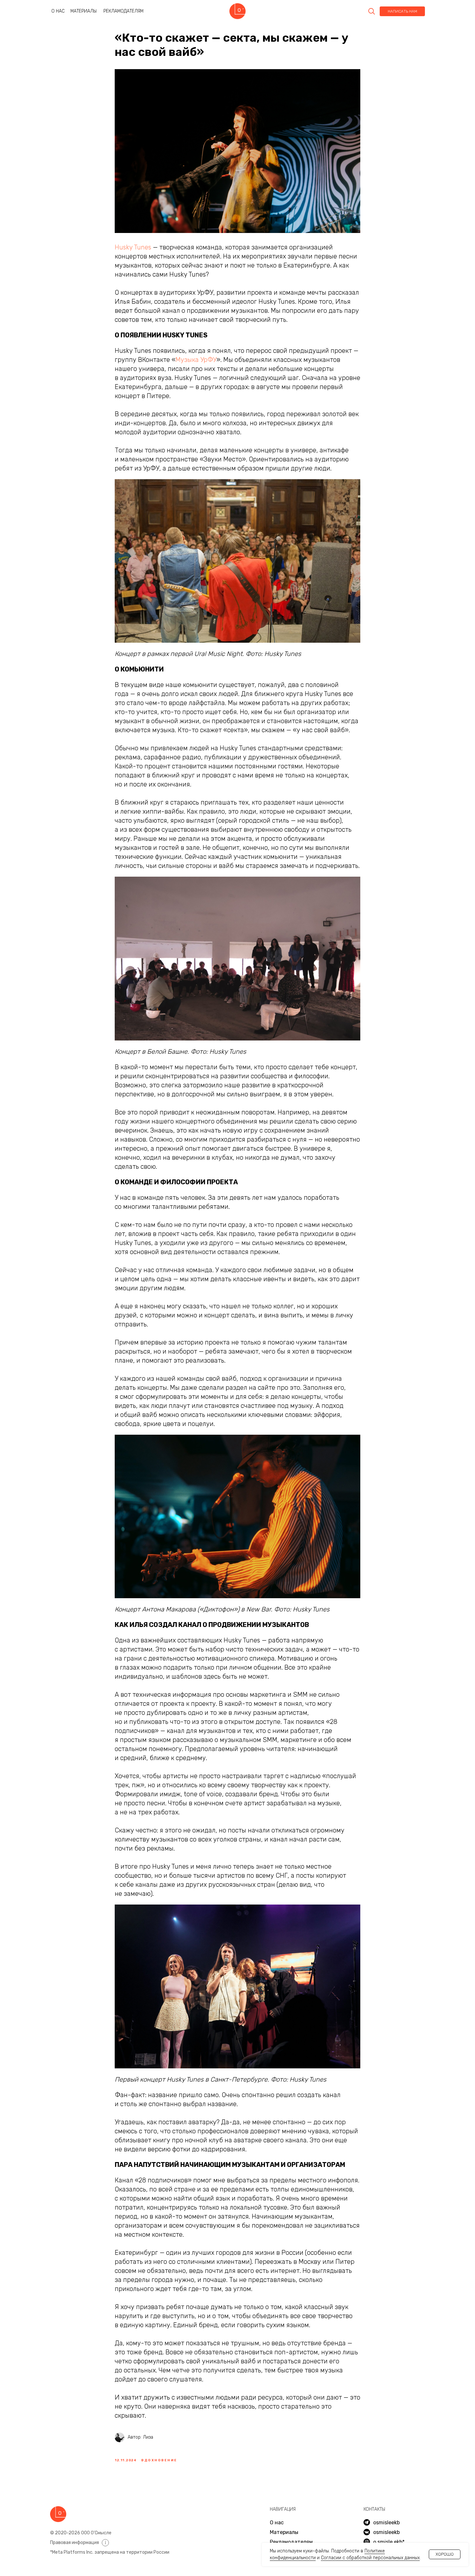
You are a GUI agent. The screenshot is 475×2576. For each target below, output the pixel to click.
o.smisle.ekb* (389, 2542)
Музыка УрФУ (196, 360)
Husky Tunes (133, 247)
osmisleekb (386, 2532)
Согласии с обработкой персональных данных (370, 2558)
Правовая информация (74, 2543)
